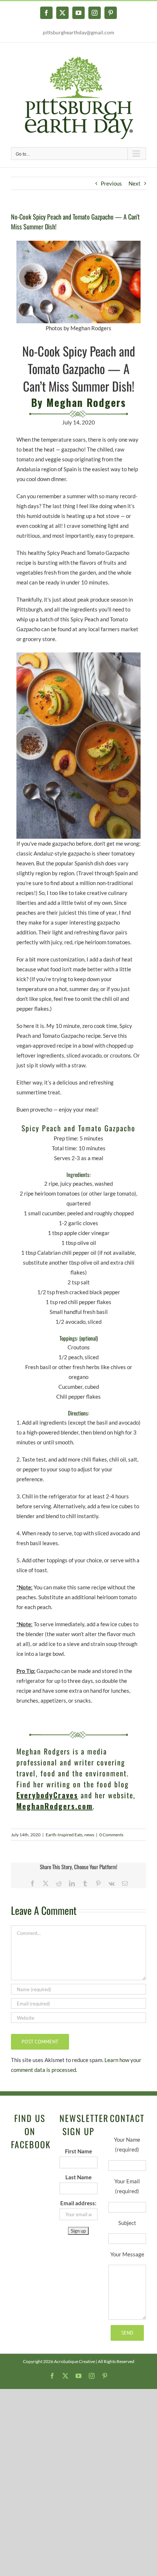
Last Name (78, 2177)
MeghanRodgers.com (55, 1806)
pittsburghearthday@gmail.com (78, 32)
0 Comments (111, 1835)
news (89, 1835)
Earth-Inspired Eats (64, 1835)
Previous (111, 183)
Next (135, 183)
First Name (78, 2151)
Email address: (78, 2203)
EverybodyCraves (47, 1795)
